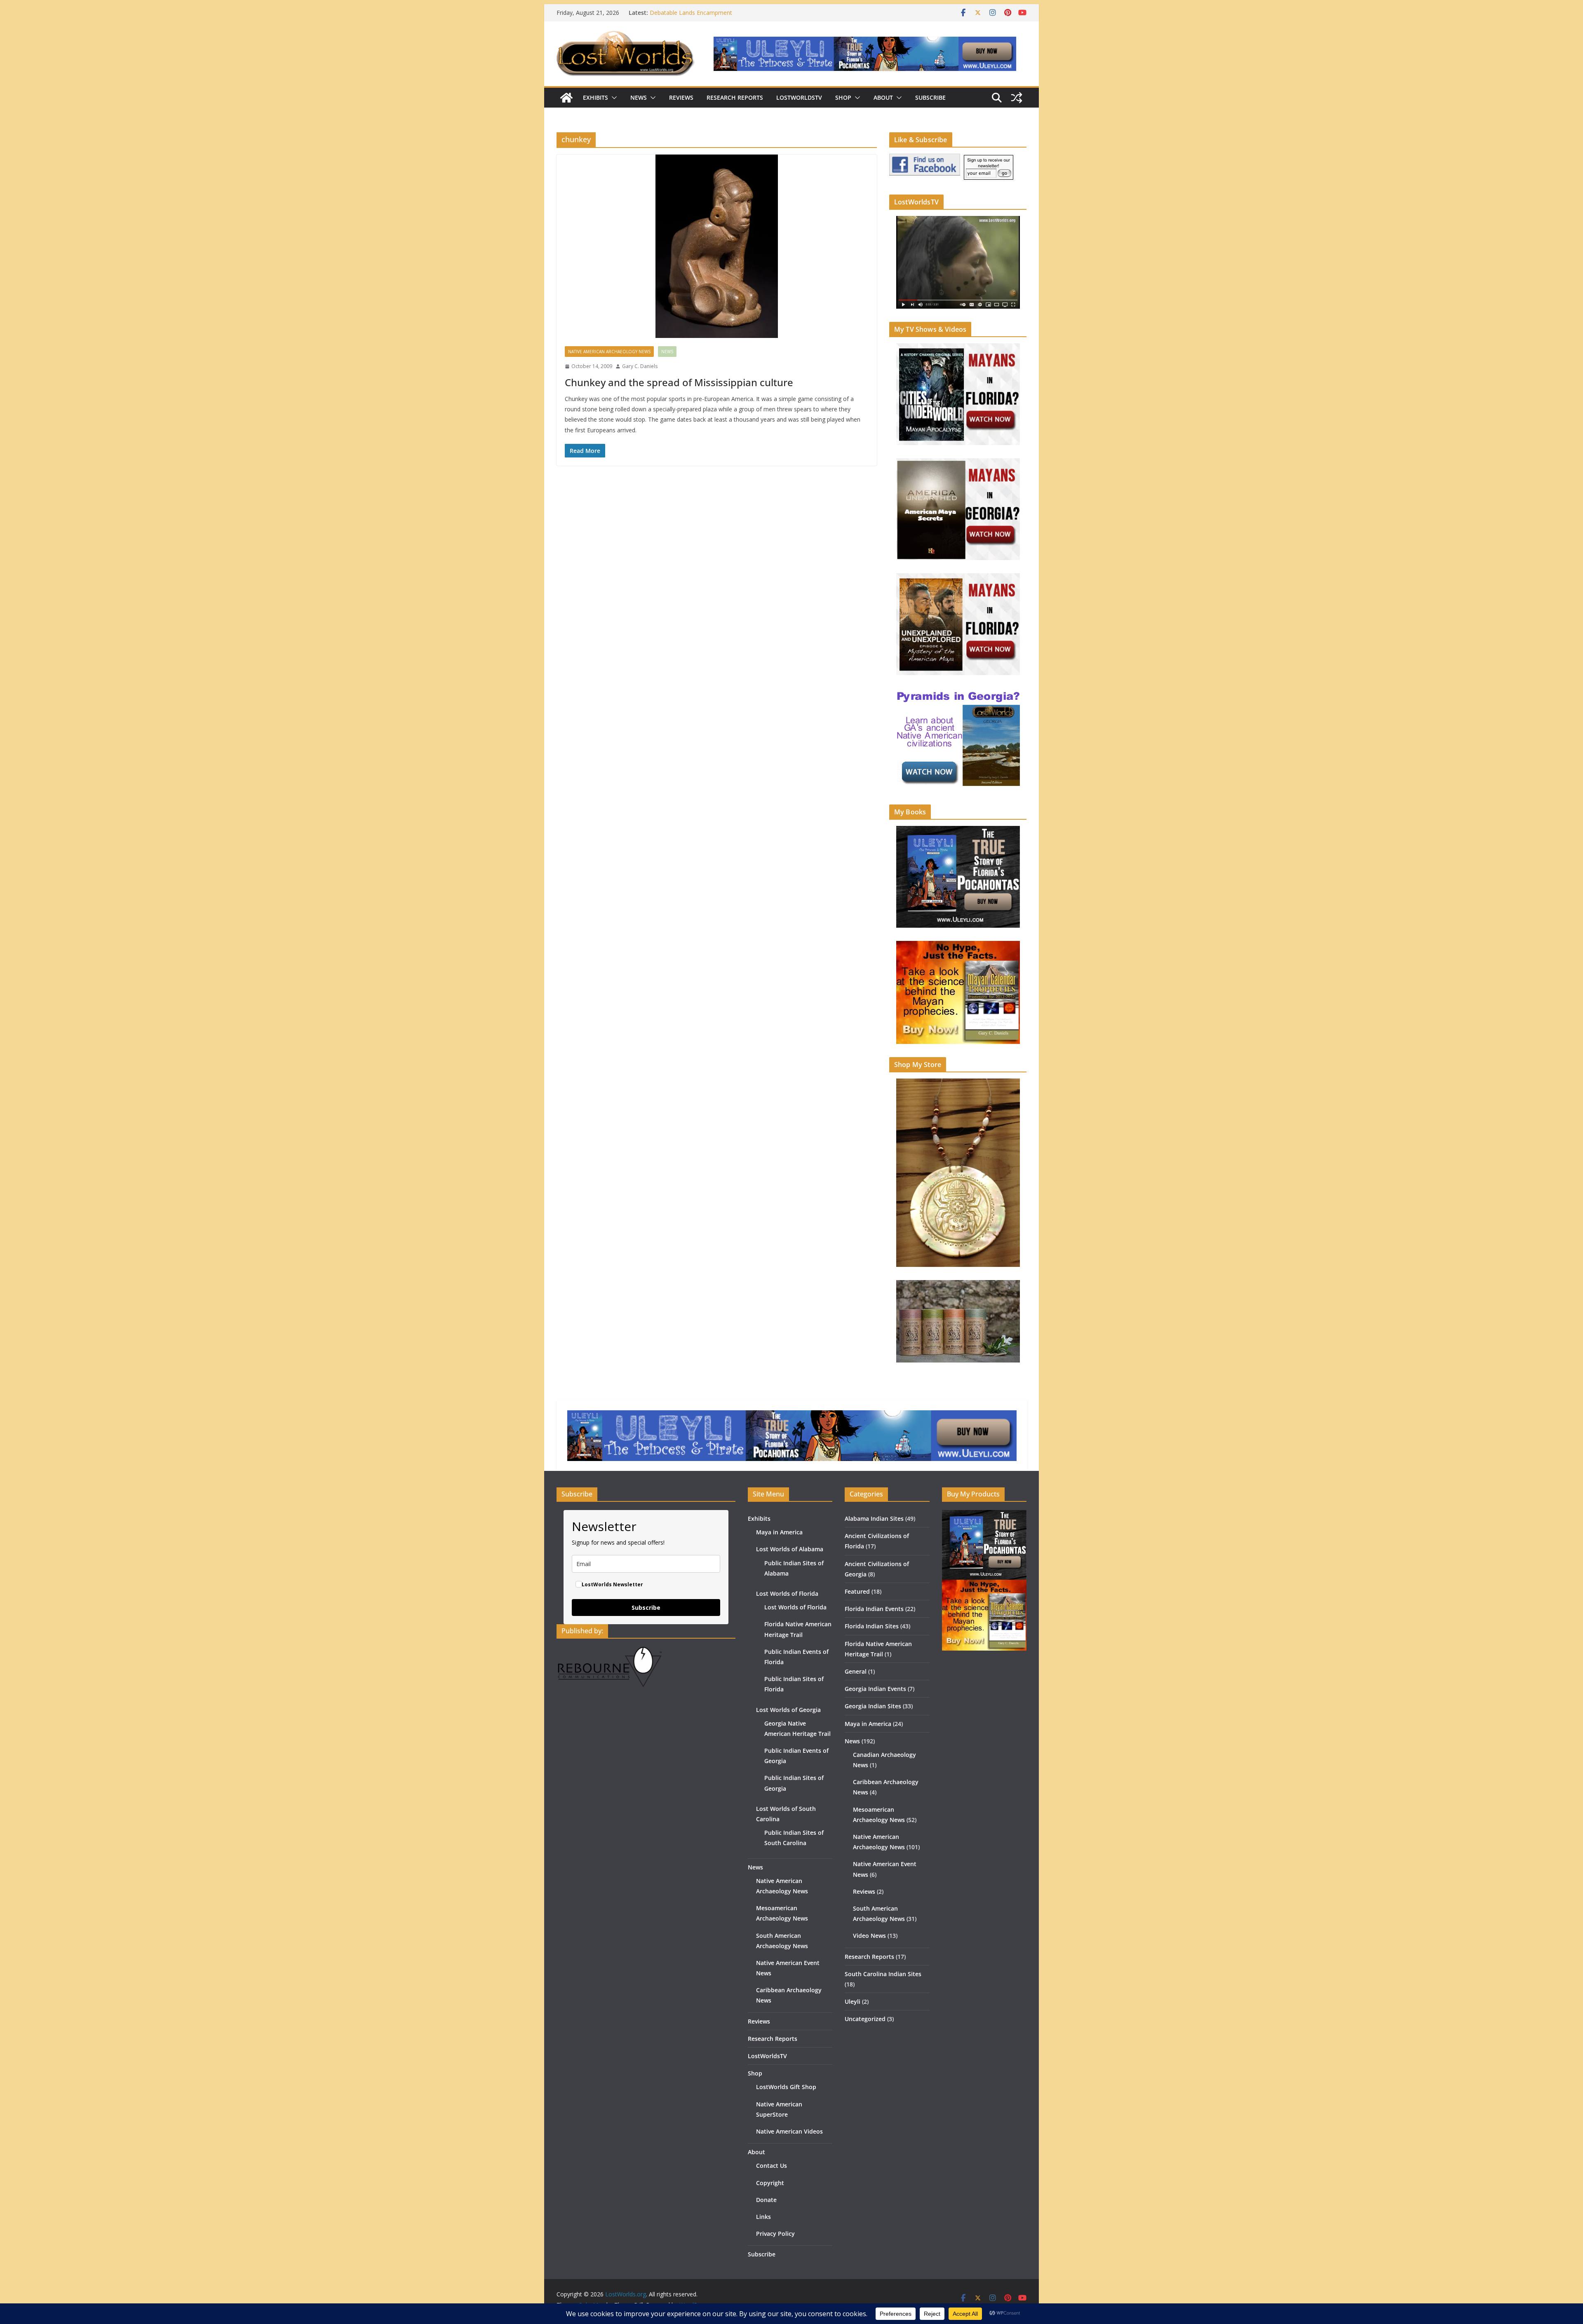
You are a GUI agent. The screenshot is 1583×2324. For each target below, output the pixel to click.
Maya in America (779, 1532)
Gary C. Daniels (640, 366)
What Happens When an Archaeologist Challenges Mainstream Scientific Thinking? (716, 17)
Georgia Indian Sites (873, 1706)
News (639, 97)
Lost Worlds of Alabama (790, 1549)
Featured (857, 1591)
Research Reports (735, 97)
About (883, 97)
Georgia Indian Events (875, 1689)
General (856, 1671)
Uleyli (853, 2002)
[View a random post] (1017, 98)
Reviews (681, 97)
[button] (613, 98)
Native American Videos (789, 2131)
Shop (843, 97)
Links (763, 2217)
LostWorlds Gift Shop (786, 2087)
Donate (766, 2200)
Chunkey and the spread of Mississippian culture (679, 382)
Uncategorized (865, 2019)
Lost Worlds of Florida (787, 1593)
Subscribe (930, 97)
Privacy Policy (775, 2234)
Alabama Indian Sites (874, 1518)
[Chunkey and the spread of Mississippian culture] (717, 246)
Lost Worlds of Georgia (788, 1710)
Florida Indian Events (874, 1609)
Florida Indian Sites (872, 1626)
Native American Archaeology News (609, 352)
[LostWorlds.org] (566, 98)
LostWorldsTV (799, 97)
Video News (869, 1936)
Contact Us (772, 2166)
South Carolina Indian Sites (883, 1974)
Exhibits (595, 97)
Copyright (770, 2183)
